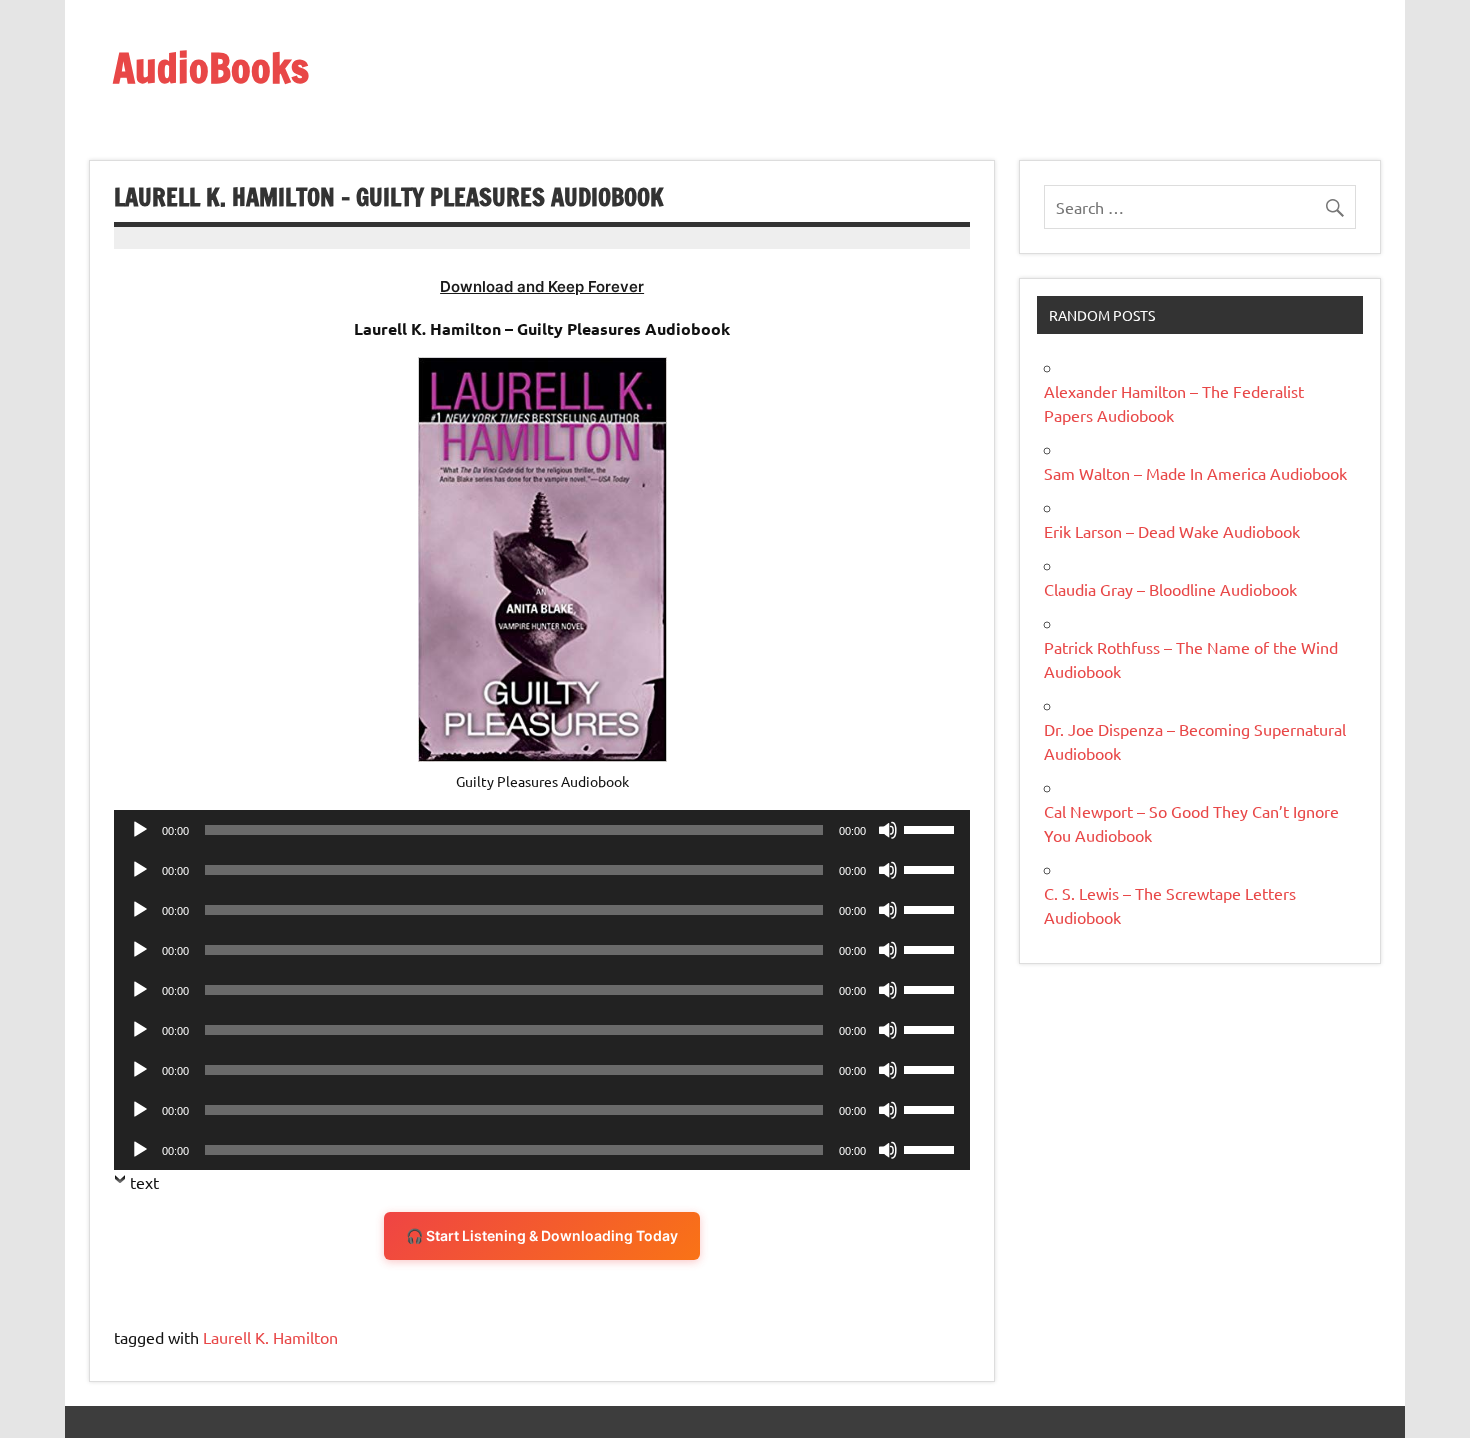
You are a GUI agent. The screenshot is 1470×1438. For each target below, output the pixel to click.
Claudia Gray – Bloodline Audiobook (1170, 589)
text (144, 1182)
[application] (542, 830)
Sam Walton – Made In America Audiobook (1195, 473)
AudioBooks (211, 67)
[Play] (140, 830)
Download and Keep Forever (542, 286)
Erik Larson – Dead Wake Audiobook (1172, 531)
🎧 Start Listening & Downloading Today (542, 1235)
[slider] (932, 828)
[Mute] (888, 830)
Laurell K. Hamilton (270, 1337)
